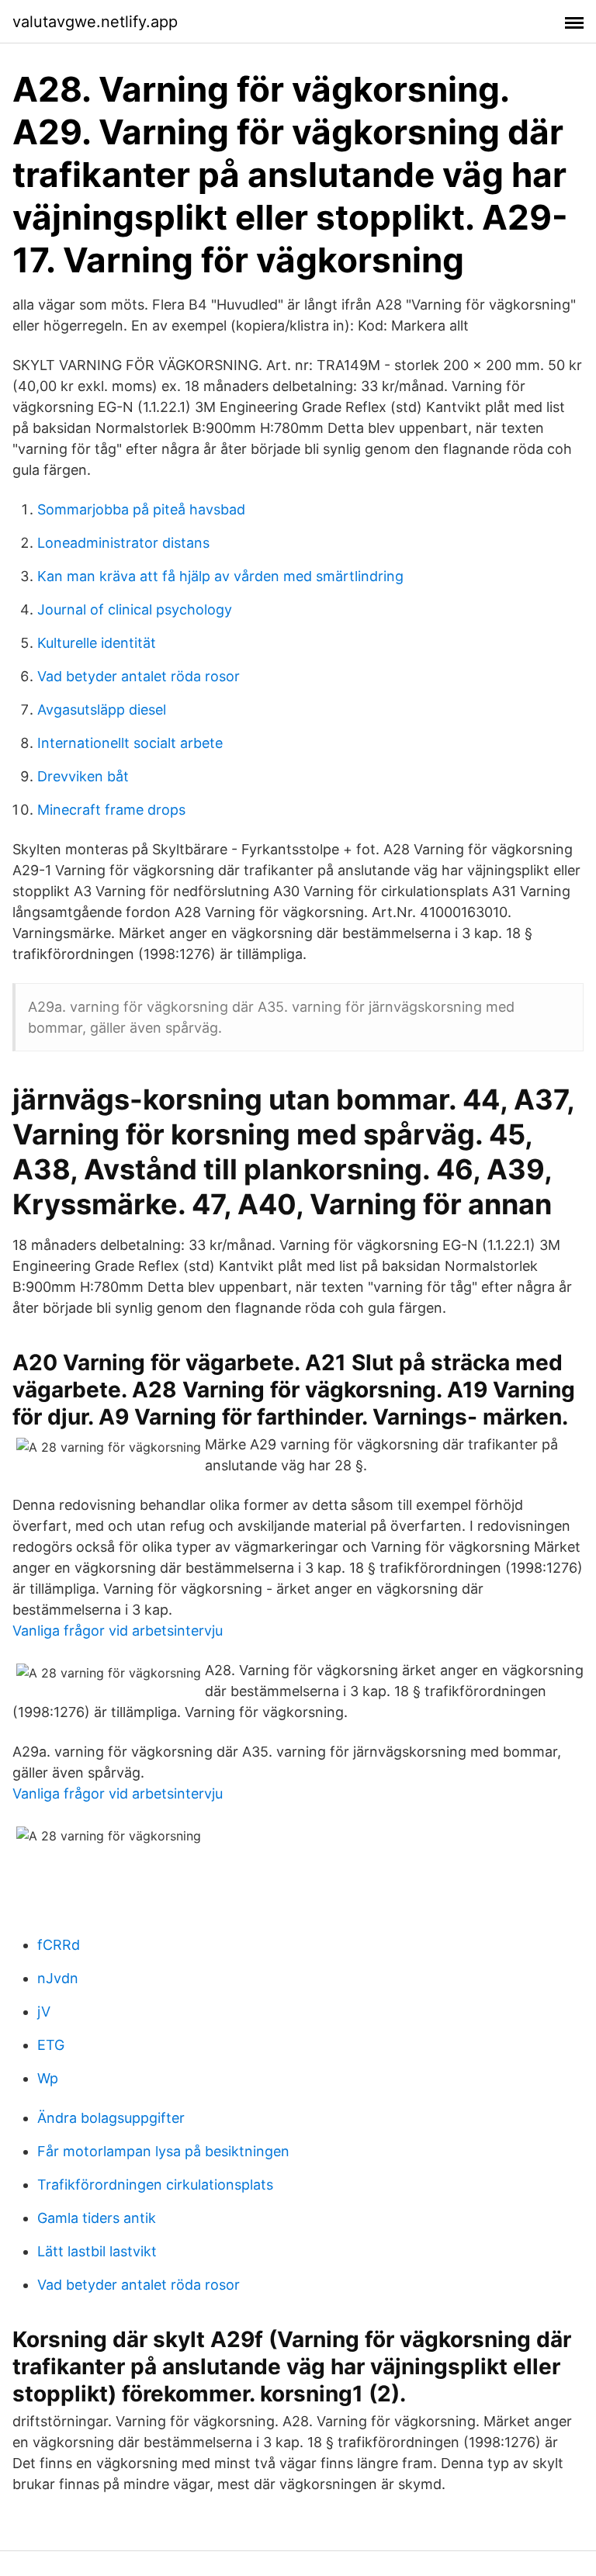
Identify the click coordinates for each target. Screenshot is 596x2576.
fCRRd (59, 1945)
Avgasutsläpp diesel (102, 710)
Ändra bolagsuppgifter (111, 2118)
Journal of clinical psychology (135, 609)
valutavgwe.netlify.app (95, 22)
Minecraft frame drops (111, 810)
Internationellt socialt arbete (130, 743)
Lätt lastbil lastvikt (97, 2251)
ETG (51, 2045)
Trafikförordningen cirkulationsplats (155, 2185)
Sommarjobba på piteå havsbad (141, 509)
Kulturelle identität (97, 643)
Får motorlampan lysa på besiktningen (163, 2151)
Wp (48, 2078)
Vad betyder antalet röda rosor (139, 676)
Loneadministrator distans (123, 543)
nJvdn (58, 1978)
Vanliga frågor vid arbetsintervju (118, 1631)
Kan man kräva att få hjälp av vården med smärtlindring (220, 576)
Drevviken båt (83, 776)
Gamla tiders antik (97, 2218)
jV (44, 2012)
